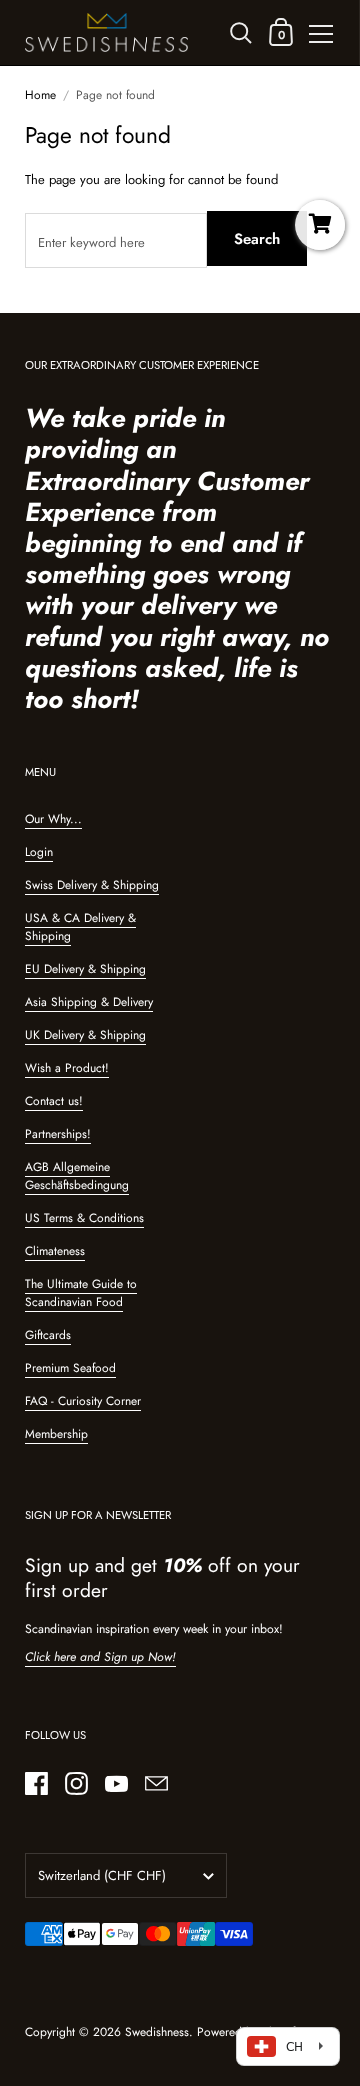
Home (40, 95)
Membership (56, 1434)
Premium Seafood (70, 1368)
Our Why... (53, 819)
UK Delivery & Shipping (85, 1035)
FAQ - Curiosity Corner (83, 1401)
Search (257, 239)
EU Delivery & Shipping (85, 969)
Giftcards (48, 1335)
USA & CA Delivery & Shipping (80, 927)
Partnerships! (58, 1134)
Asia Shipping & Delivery (89, 1002)
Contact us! (54, 1101)
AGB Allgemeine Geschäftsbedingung (77, 1176)
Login (39, 852)
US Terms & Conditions (84, 1218)
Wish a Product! (67, 1068)
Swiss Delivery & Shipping (92, 885)
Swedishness (157, 2032)
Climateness (55, 1251)
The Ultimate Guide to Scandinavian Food (81, 1293)
